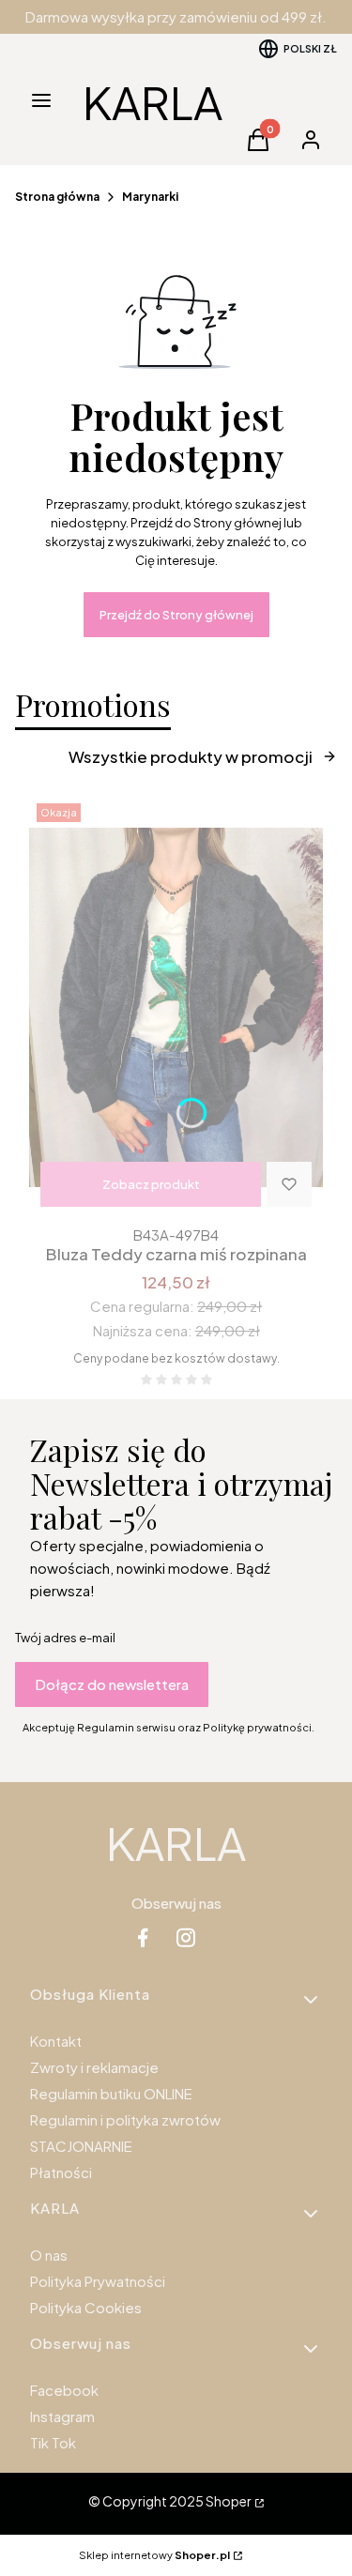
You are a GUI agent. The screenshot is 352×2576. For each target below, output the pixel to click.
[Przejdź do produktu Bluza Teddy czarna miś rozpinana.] (176, 1007)
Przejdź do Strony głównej (176, 615)
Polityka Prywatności (98, 2281)
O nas (49, 2255)
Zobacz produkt (151, 1184)
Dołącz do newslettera (112, 1684)
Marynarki (150, 197)
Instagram (62, 2416)
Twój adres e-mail (65, 1638)
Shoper (229, 2501)
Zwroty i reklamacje (94, 2067)
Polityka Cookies (86, 2307)
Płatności (61, 2172)
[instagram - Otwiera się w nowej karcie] (186, 1937)
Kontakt (56, 2041)
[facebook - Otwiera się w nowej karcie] (143, 1937)
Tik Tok (53, 2442)
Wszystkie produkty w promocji (191, 756)
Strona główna (57, 197)
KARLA (153, 102)
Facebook (64, 2390)
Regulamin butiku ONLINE (111, 2093)
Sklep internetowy (154, 2555)
